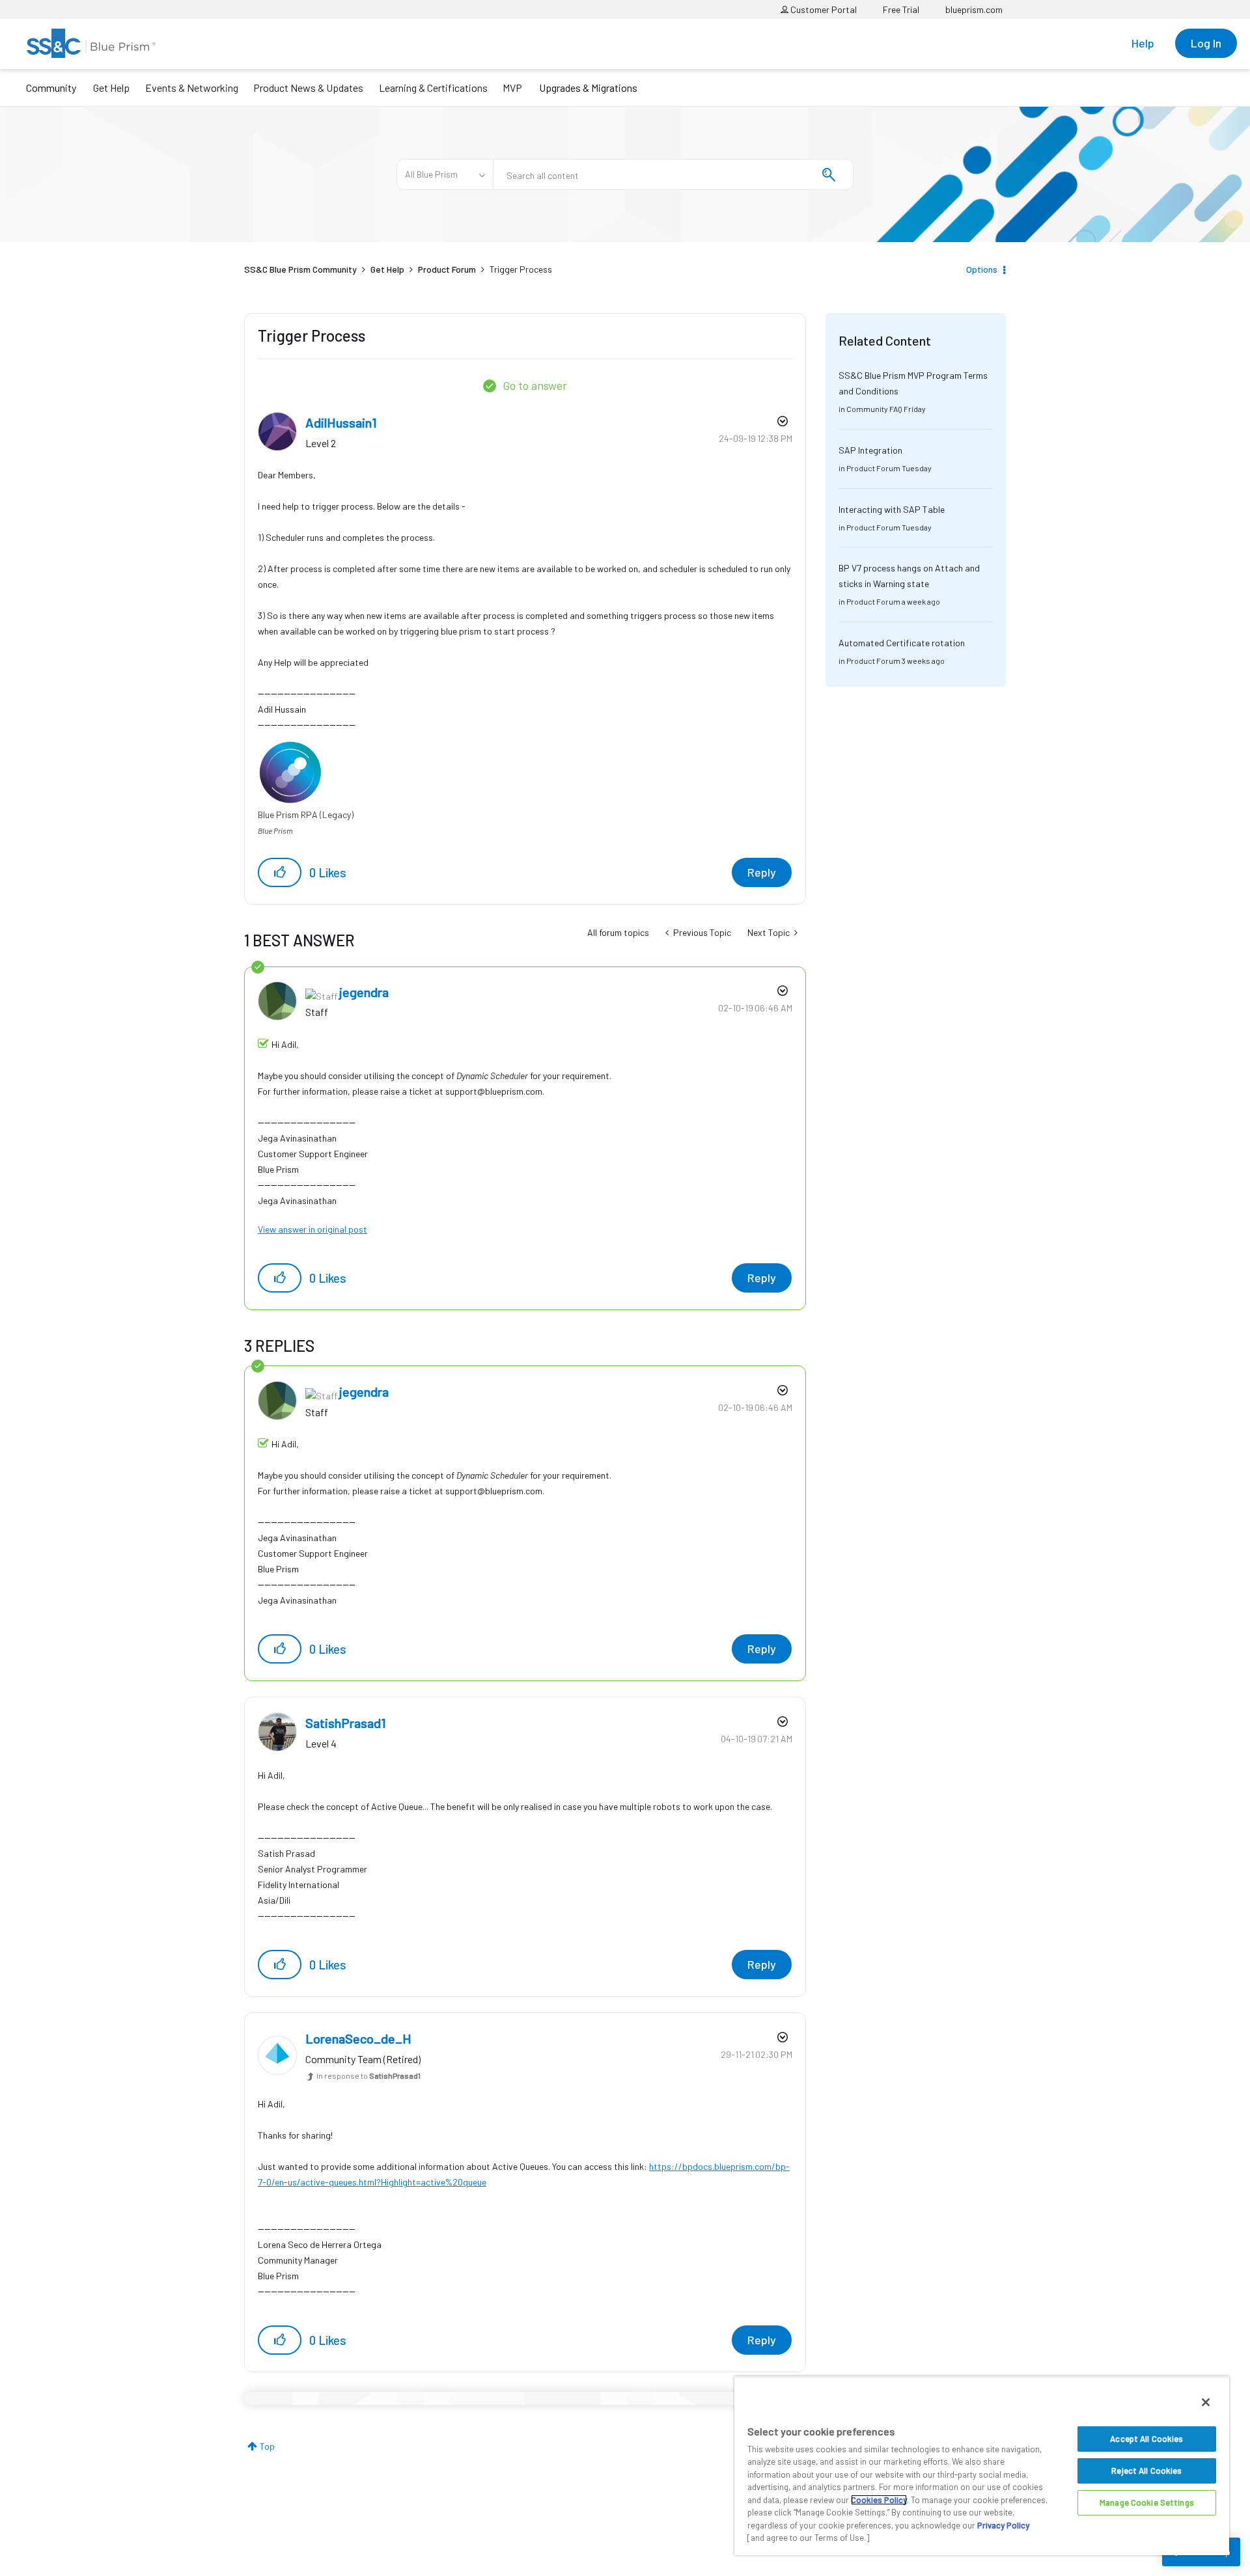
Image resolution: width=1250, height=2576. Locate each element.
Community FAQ (874, 409)
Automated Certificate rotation (902, 643)
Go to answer (535, 385)
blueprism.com (974, 9)
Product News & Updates (308, 88)
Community (51, 88)
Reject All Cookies (1146, 2471)
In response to (368, 2076)
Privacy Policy (1003, 2525)
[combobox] (673, 174)
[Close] (1206, 2402)
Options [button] (982, 269)
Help (1143, 43)
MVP (512, 88)
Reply (762, 872)
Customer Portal (823, 9)
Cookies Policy (879, 2500)
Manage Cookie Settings (1147, 2502)
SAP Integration (870, 450)
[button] (280, 872)
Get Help (111, 88)
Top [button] (267, 2446)
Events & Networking (192, 88)
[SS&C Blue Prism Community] (91, 43)
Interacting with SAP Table (892, 509)
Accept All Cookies (1146, 2439)
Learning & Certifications (433, 88)
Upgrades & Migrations (588, 88)
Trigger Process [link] (521, 269)
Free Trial (901, 9)
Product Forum (447, 269)
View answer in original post (312, 1229)
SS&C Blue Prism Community (300, 269)
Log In (1206, 43)
